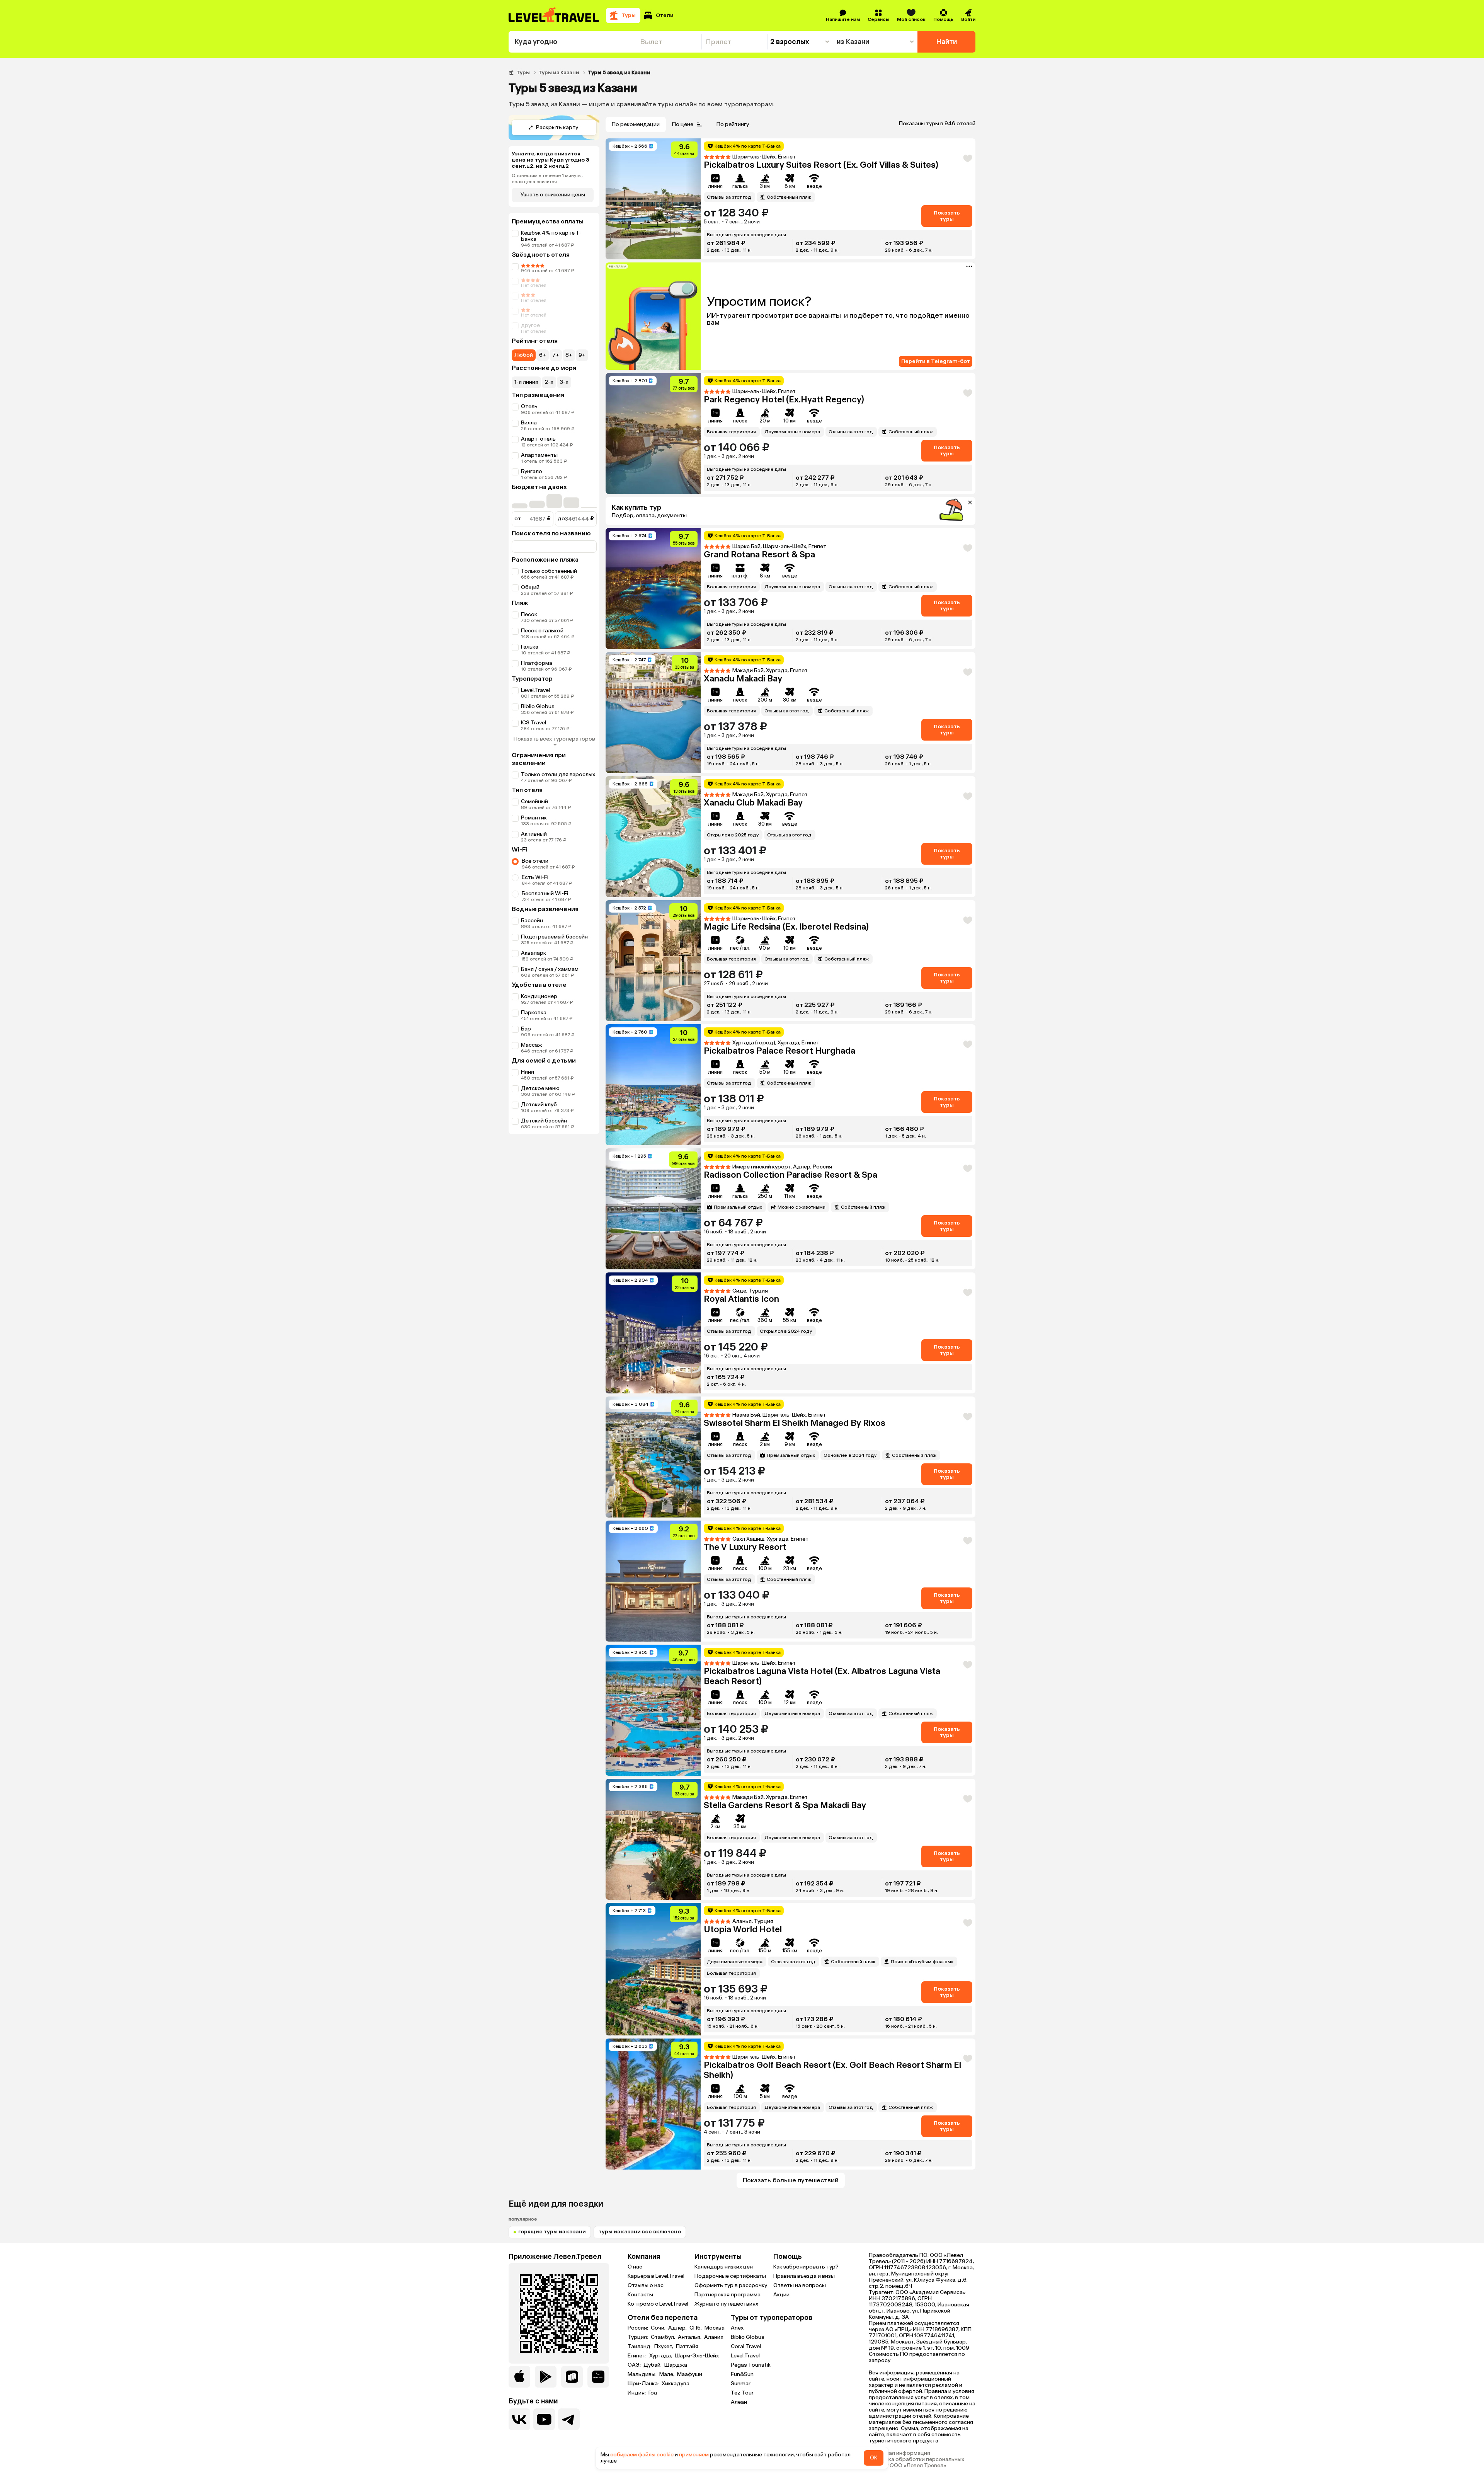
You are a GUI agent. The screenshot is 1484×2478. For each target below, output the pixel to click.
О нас (635, 2267)
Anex (737, 2328)
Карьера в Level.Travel (656, 2276)
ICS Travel (534, 723)
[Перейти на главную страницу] (554, 15)
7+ (556, 355)
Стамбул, (664, 2337)
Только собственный (549, 571)
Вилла (529, 423)
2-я (549, 382)
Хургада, (661, 2356)
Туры (523, 72)
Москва (715, 2328)
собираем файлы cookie (642, 2455)
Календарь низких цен (724, 2267)
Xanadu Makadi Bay (743, 679)
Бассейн (532, 921)
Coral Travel (746, 2346)
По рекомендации (636, 124)
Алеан (739, 2402)
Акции (781, 2295)
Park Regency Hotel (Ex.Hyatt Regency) (784, 399)
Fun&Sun (742, 2374)
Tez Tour (742, 2393)
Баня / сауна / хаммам (550, 969)
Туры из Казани (559, 72)
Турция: (638, 2337)
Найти (947, 42)
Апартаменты (539, 455)
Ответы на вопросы (800, 2285)
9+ (582, 355)
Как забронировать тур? (806, 2267)
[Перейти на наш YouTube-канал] (544, 2419)
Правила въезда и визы (804, 2276)
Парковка (534, 1012)
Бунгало (532, 471)
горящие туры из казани (552, 2232)
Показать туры (947, 216)
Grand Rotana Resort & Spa (759, 554)
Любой (524, 355)
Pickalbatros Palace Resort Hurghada (779, 1051)
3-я (564, 382)
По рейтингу (733, 124)
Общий (530, 587)
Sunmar (741, 2383)
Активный (534, 834)
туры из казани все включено (640, 2232)
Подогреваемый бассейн (554, 937)
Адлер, (678, 2328)
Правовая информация (899, 2453)
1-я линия (526, 382)
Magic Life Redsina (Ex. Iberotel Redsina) (786, 927)
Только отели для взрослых (558, 774)
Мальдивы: (643, 2374)
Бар (526, 1029)
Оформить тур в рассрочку (731, 2285)
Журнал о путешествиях (726, 2304)
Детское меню (540, 1088)
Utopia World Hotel (743, 1929)
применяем (694, 2455)
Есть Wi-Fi (535, 877)
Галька (530, 647)
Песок (529, 614)
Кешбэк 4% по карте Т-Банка (551, 236)
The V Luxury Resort (745, 1547)
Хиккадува (676, 2384)
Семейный (534, 801)
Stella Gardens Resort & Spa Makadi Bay (785, 1805)
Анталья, (690, 2337)
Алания (714, 2337)
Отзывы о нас (646, 2285)
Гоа (653, 2393)
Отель (529, 406)
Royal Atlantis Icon (741, 1299)
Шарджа (676, 2365)
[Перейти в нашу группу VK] (519, 2419)
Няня (528, 1072)
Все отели (535, 861)
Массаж (532, 1045)
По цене (683, 124)
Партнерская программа (728, 2295)
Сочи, (659, 2328)
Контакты (640, 2295)
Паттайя (687, 2347)
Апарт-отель (538, 439)
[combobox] (572, 42)
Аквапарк (534, 953)
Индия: (637, 2393)
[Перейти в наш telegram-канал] (569, 2419)
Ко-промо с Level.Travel (658, 2304)
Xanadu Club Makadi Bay (753, 803)
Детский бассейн (544, 1121)
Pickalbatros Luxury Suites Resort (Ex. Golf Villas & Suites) (821, 165)
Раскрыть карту (557, 127)
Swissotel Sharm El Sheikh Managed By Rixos (795, 1423)
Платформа (537, 663)
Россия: (638, 2328)
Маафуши (690, 2374)
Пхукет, (664, 2347)
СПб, (696, 2328)
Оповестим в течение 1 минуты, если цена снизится (547, 179)
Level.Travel (535, 690)
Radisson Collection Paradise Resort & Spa (791, 1175)
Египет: (638, 2356)
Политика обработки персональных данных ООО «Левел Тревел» (916, 2463)
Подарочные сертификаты (730, 2276)
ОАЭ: (635, 2365)
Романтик (534, 818)
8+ (569, 355)
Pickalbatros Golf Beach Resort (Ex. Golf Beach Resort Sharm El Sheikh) (832, 2070)
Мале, (667, 2374)
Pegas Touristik (751, 2365)
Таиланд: (640, 2347)
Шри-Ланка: (644, 2384)
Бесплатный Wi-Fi (545, 893)
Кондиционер (539, 996)
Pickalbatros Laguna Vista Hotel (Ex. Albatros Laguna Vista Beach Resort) (822, 1676)
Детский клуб (539, 1104)
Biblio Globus (538, 706)
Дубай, (653, 2365)
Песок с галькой (542, 631)
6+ (543, 355)
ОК (874, 2458)
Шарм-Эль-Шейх (697, 2356)
